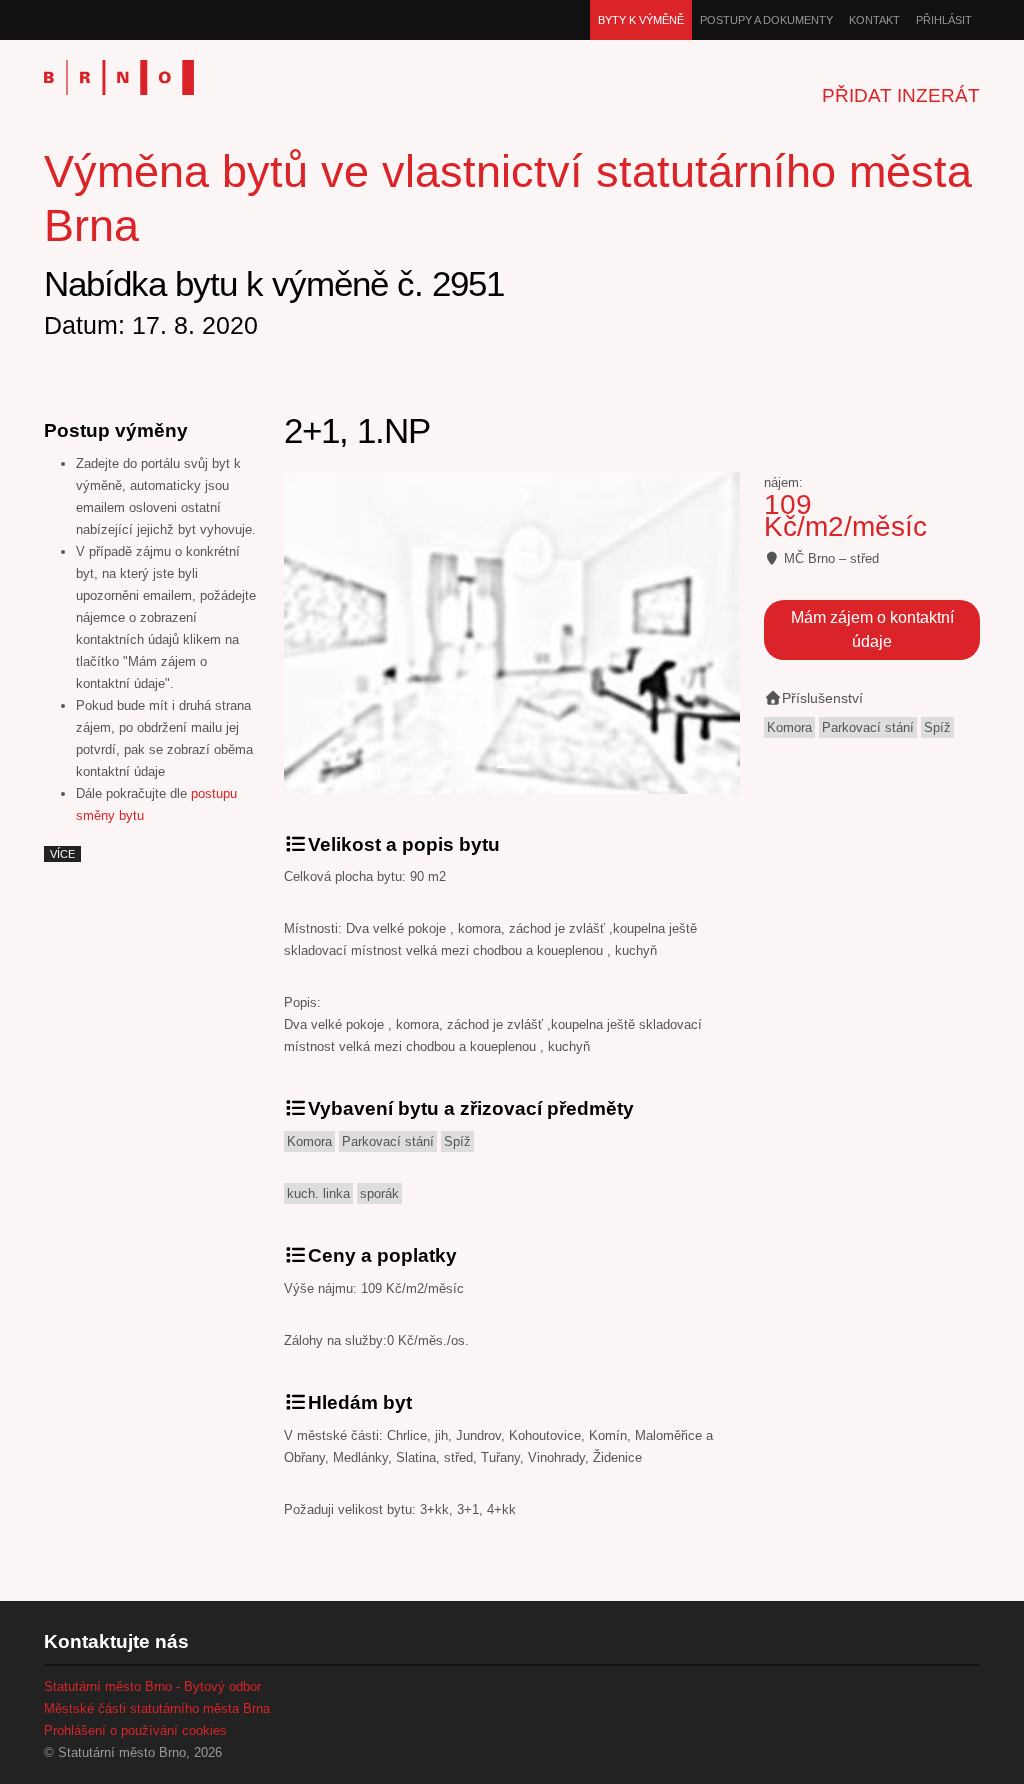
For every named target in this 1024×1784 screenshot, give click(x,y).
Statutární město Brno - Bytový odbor (152, 1686)
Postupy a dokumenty (766, 20)
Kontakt (874, 20)
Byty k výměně (641, 20)
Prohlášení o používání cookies (135, 1730)
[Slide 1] (512, 766)
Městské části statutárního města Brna (157, 1708)
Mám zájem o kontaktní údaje (872, 629)
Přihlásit (944, 20)
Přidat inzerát (901, 95)
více (62, 854)
